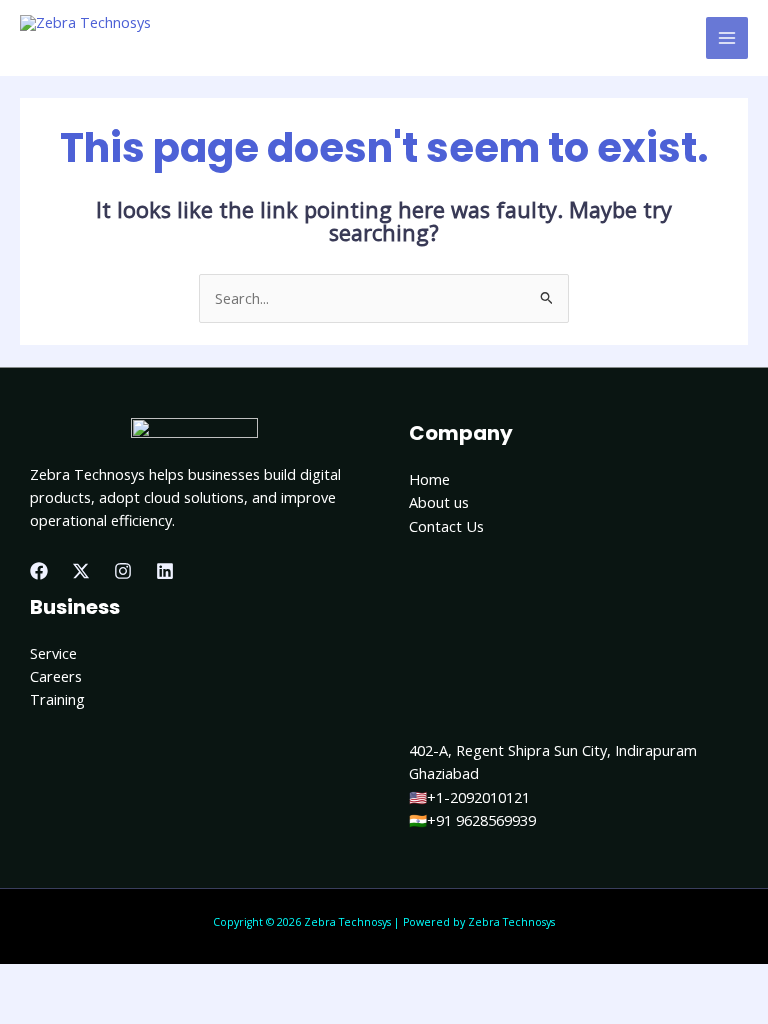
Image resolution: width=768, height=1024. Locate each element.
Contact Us (446, 526)
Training (57, 699)
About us (439, 502)
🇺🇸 (418, 797)
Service (53, 653)
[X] (81, 571)
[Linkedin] (165, 571)
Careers (56, 676)
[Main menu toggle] (727, 38)
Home (429, 479)
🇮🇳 (418, 820)
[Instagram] (123, 571)
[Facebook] (39, 571)
